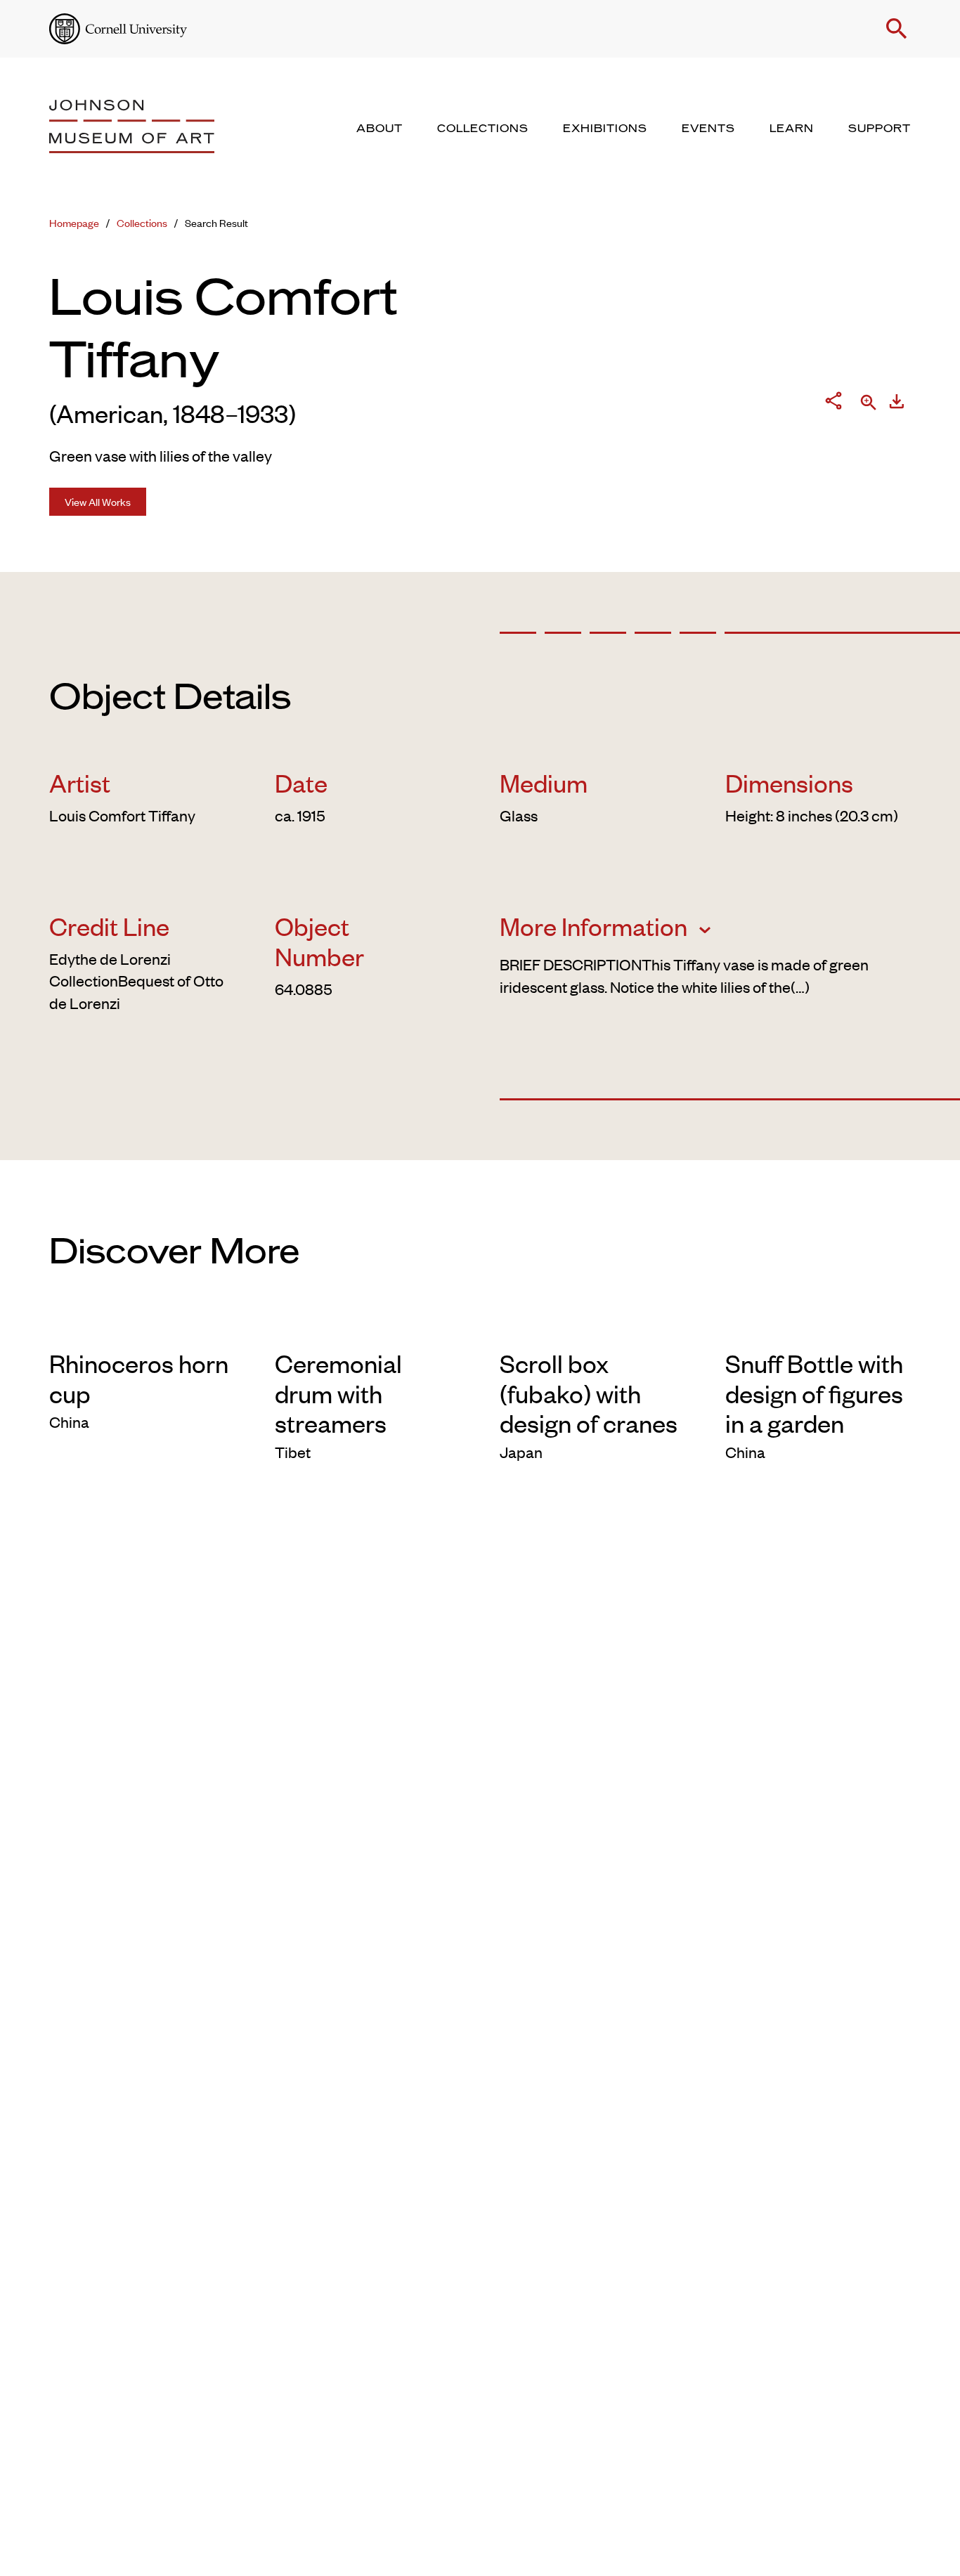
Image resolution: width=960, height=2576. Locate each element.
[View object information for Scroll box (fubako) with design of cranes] (593, 1325)
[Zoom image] (869, 404)
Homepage (74, 222)
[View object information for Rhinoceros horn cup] (142, 1325)
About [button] (380, 129)
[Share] (833, 403)
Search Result (216, 222)
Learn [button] (792, 129)
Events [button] (708, 129)
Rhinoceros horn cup (139, 1378)
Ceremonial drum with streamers (338, 1392)
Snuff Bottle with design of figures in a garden (814, 1392)
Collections (142, 222)
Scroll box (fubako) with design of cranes (589, 1392)
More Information (596, 926)
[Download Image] (897, 404)
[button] (897, 29)
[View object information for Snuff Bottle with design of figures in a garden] (818, 1325)
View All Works (98, 501)
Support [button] (880, 129)
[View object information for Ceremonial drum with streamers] (368, 1325)
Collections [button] (483, 129)
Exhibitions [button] (605, 129)
